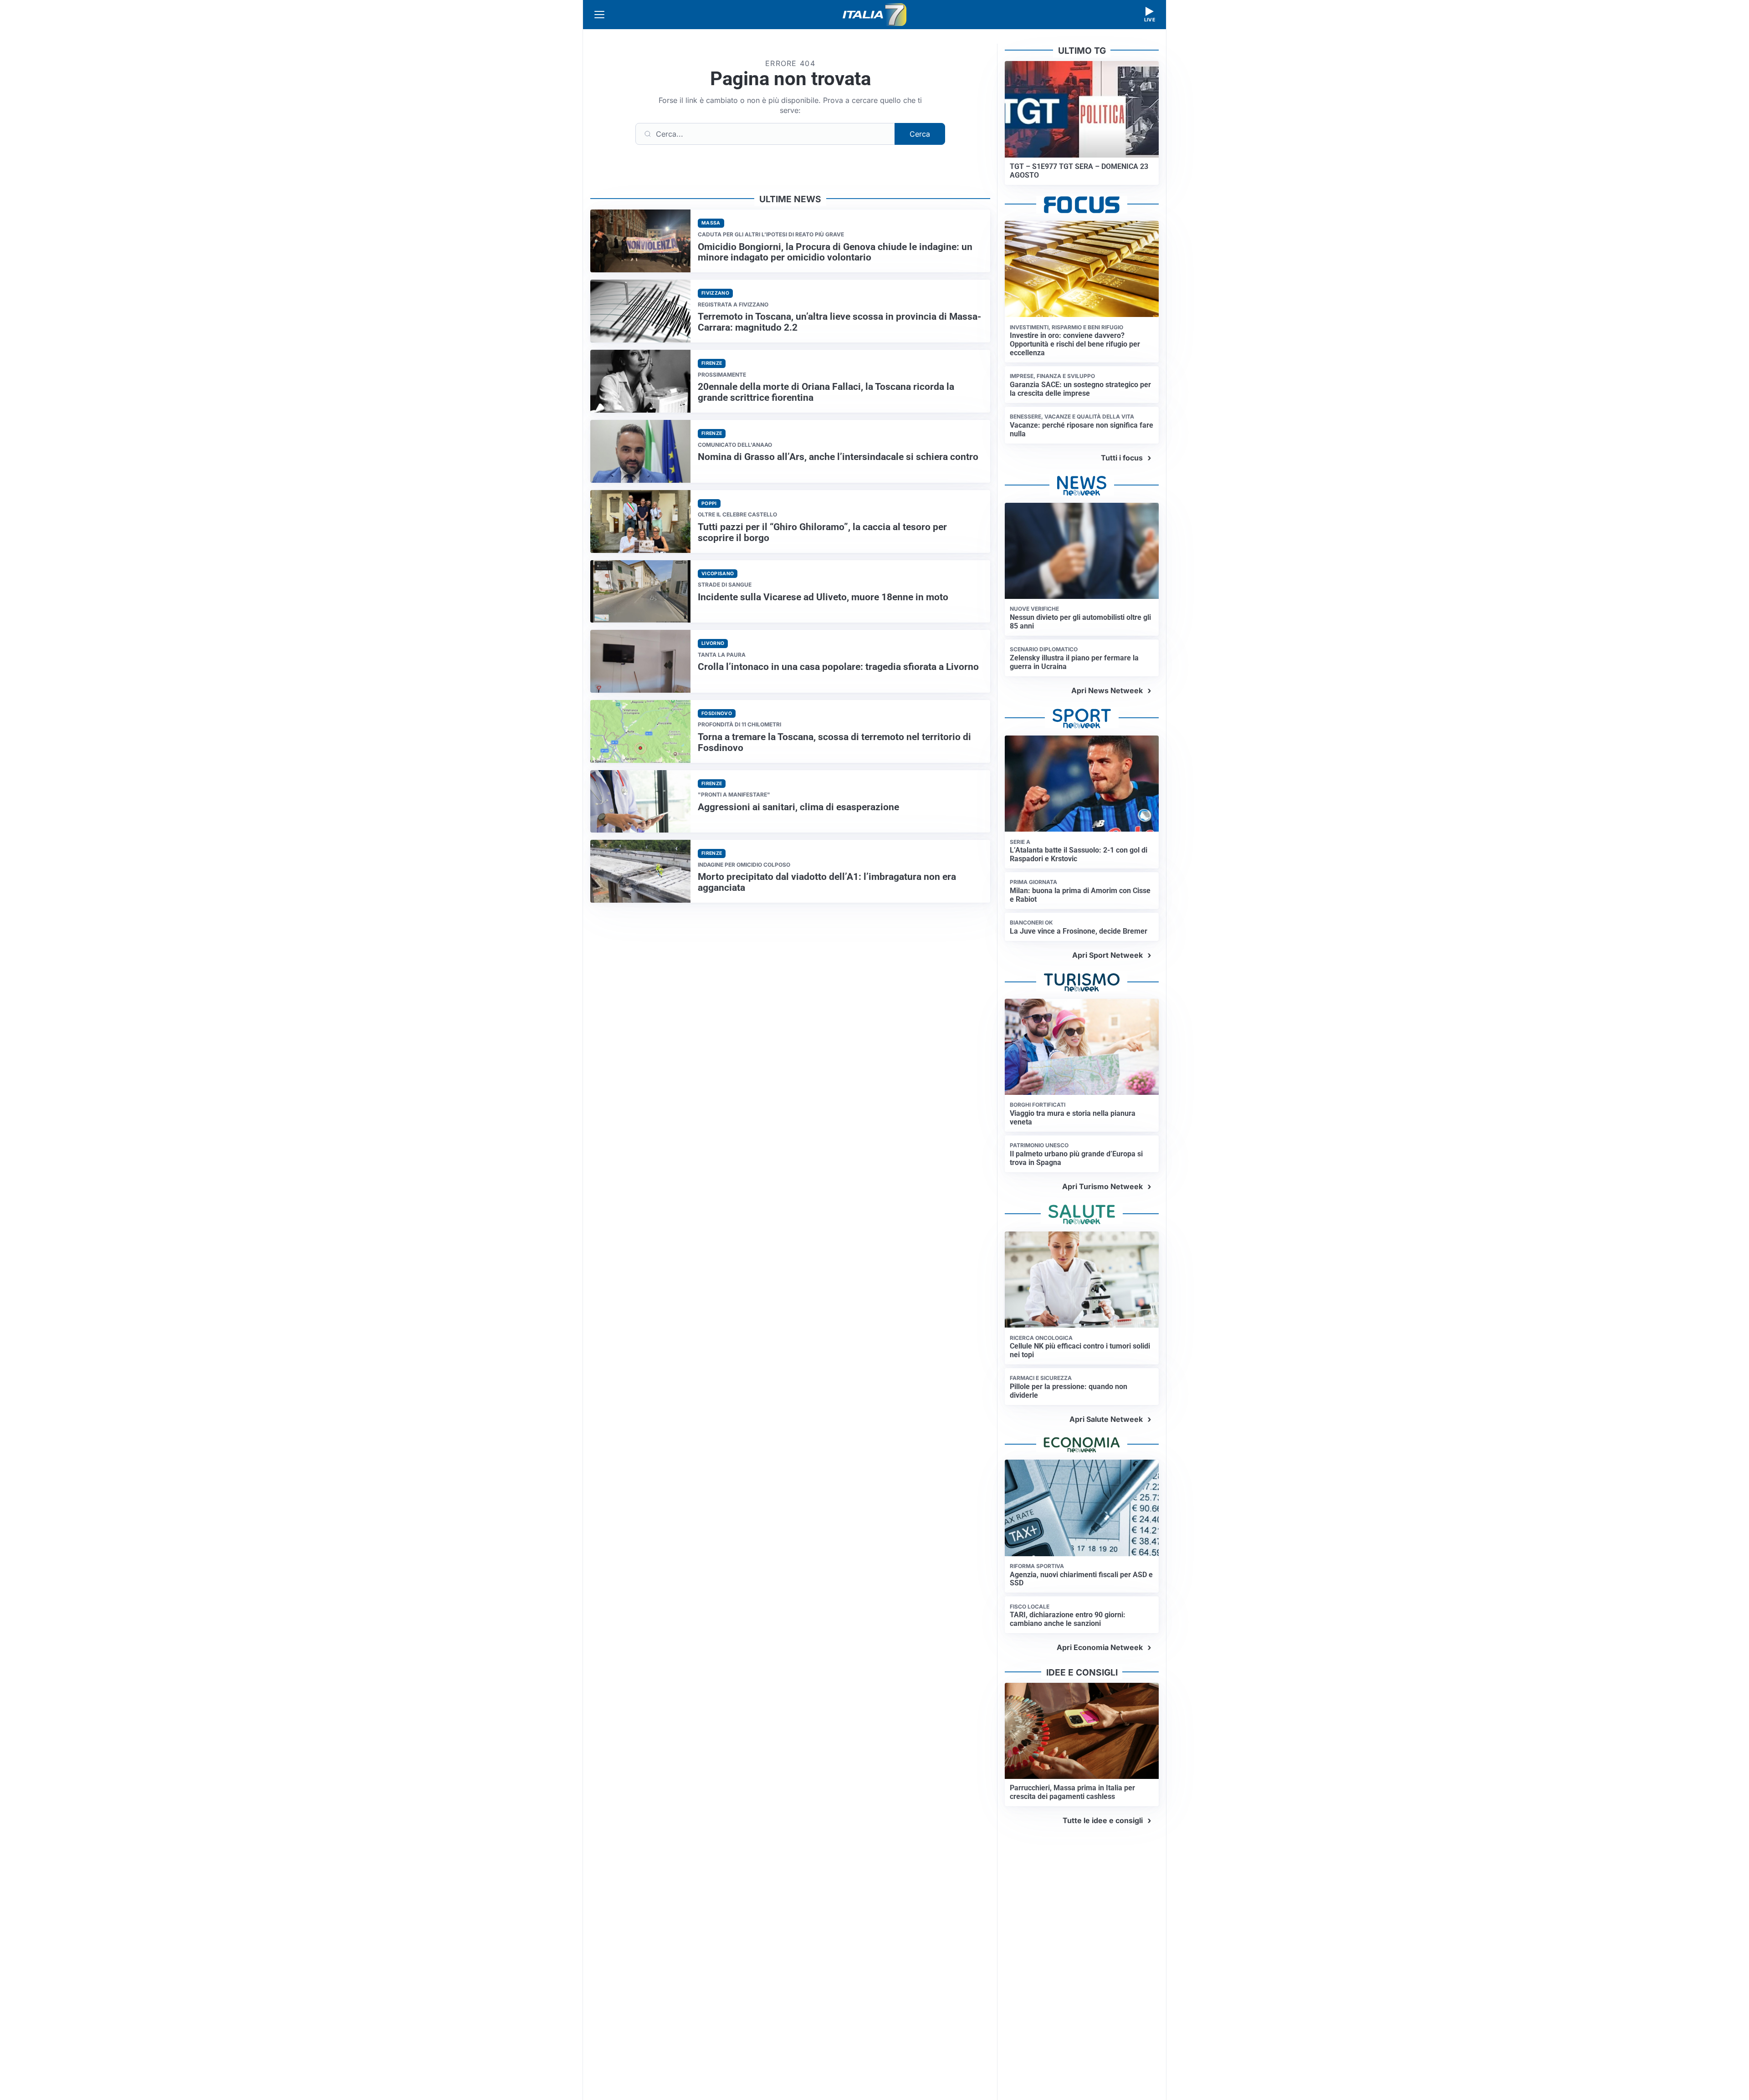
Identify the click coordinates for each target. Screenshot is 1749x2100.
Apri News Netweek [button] (1107, 690)
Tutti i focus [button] (1122, 458)
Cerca (920, 134)
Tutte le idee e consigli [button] (1103, 1820)
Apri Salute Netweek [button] (1106, 1419)
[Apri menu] (599, 15)
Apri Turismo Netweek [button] (1102, 1186)
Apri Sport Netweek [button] (1107, 955)
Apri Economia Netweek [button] (1100, 1647)
